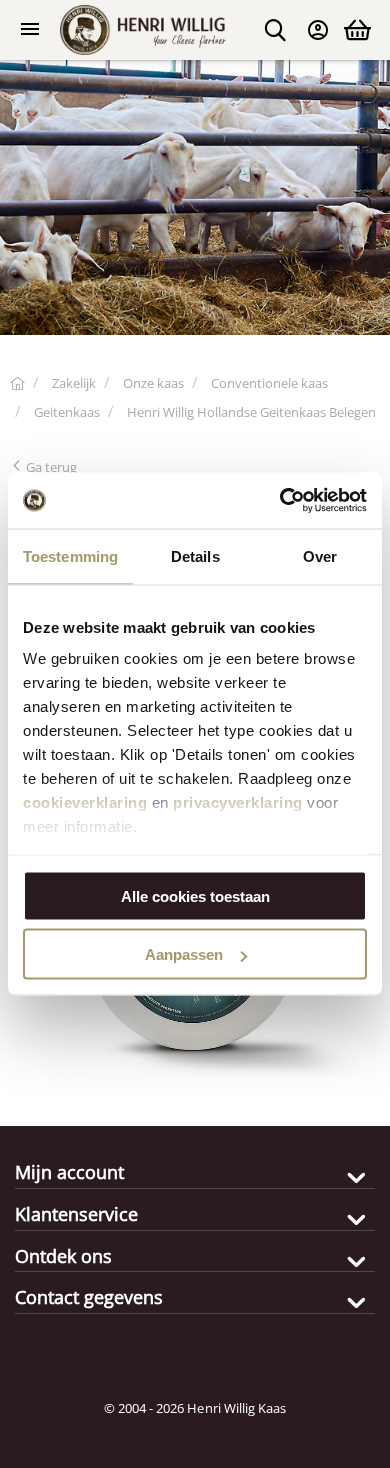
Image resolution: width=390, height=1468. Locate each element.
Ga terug (50, 467)
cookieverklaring (85, 802)
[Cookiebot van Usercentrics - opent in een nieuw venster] (280, 501)
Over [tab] (320, 555)
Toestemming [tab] (70, 555)
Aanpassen (184, 954)
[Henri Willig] (17, 383)
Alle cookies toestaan (195, 895)
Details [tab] (195, 555)
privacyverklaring (238, 802)
